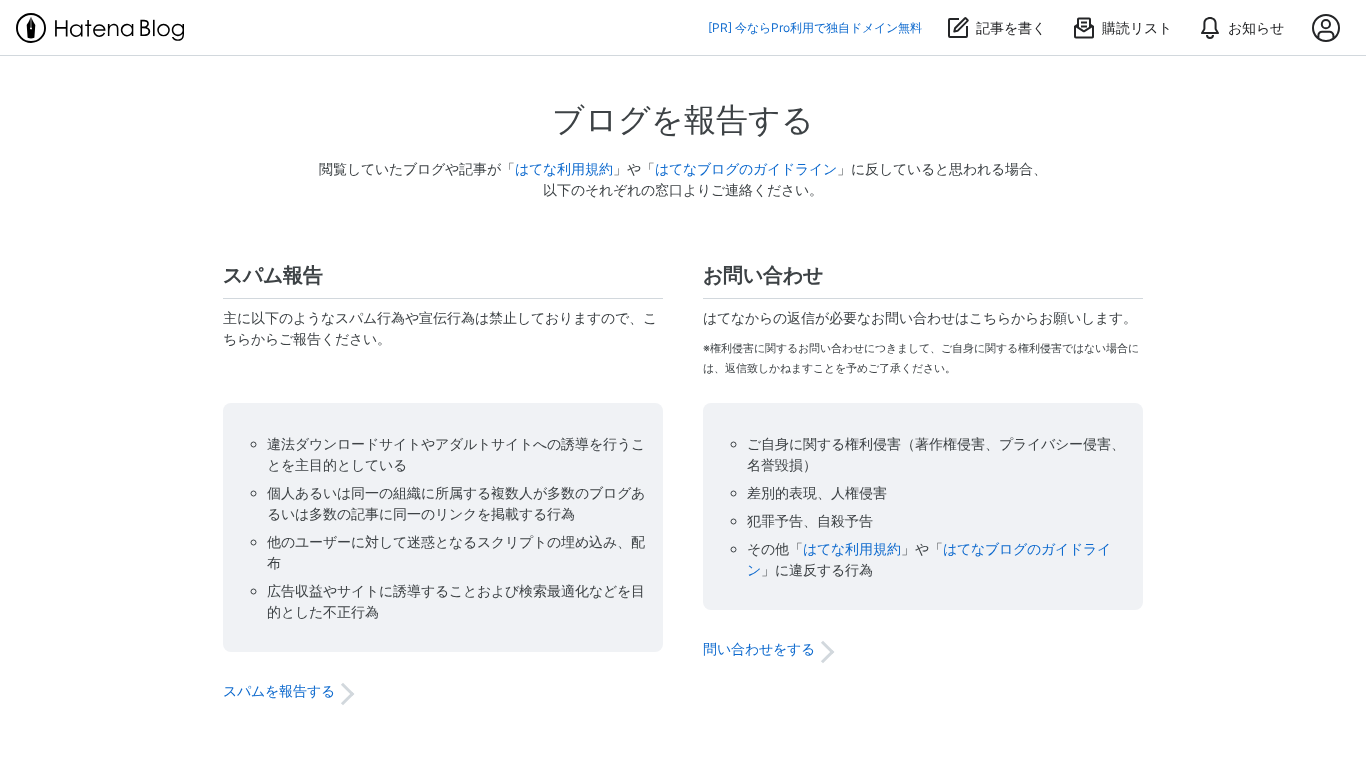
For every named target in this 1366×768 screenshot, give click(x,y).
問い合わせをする (759, 648)
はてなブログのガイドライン (746, 168)
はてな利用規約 (564, 168)
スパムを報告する (279, 690)
